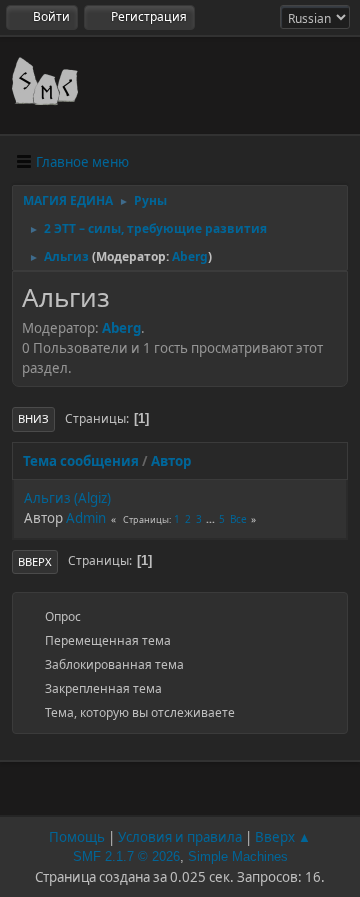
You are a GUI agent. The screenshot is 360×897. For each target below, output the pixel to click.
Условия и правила (180, 837)
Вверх (35, 561)
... (212, 519)
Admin (86, 518)
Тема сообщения (81, 461)
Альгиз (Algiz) (67, 498)
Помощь (77, 837)
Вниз (33, 418)
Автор (171, 461)
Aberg (190, 256)
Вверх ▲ (283, 837)
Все (238, 519)
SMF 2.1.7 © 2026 (126, 856)
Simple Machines (238, 856)
